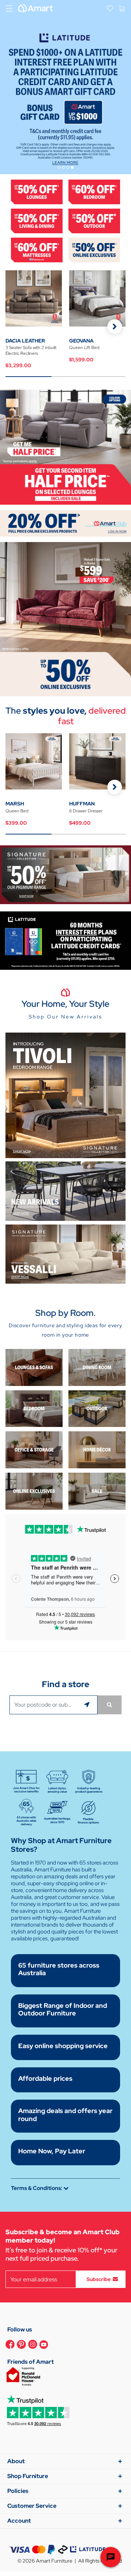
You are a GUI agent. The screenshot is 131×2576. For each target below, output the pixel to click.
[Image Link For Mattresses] (37, 249)
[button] (115, 327)
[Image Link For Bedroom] (94, 191)
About (16, 2461)
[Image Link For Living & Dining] (37, 220)
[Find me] (88, 1705)
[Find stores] (110, 1705)
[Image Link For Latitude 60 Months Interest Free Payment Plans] (65, 940)
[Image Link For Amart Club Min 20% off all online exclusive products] (65, 523)
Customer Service (32, 2506)
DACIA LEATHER (25, 341)
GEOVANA (81, 341)
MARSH (15, 804)
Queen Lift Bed (84, 348)
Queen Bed (17, 811)
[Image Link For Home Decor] (97, 1449)
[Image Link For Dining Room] (97, 1367)
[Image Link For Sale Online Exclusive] (65, 618)
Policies (18, 2491)
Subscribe (99, 2279)
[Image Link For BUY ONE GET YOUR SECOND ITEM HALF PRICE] (65, 446)
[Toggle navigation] (9, 8)
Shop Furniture (28, 2476)
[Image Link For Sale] (97, 1491)
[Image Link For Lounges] (37, 191)
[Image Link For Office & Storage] (34, 1449)
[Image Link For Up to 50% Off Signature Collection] (65, 874)
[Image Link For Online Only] (34, 1491)
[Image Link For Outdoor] (94, 220)
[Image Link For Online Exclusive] (94, 249)
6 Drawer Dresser (86, 811)
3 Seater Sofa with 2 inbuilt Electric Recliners (31, 350)
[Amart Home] (35, 8)
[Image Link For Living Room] (34, 1367)
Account (19, 2521)
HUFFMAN (82, 804)
